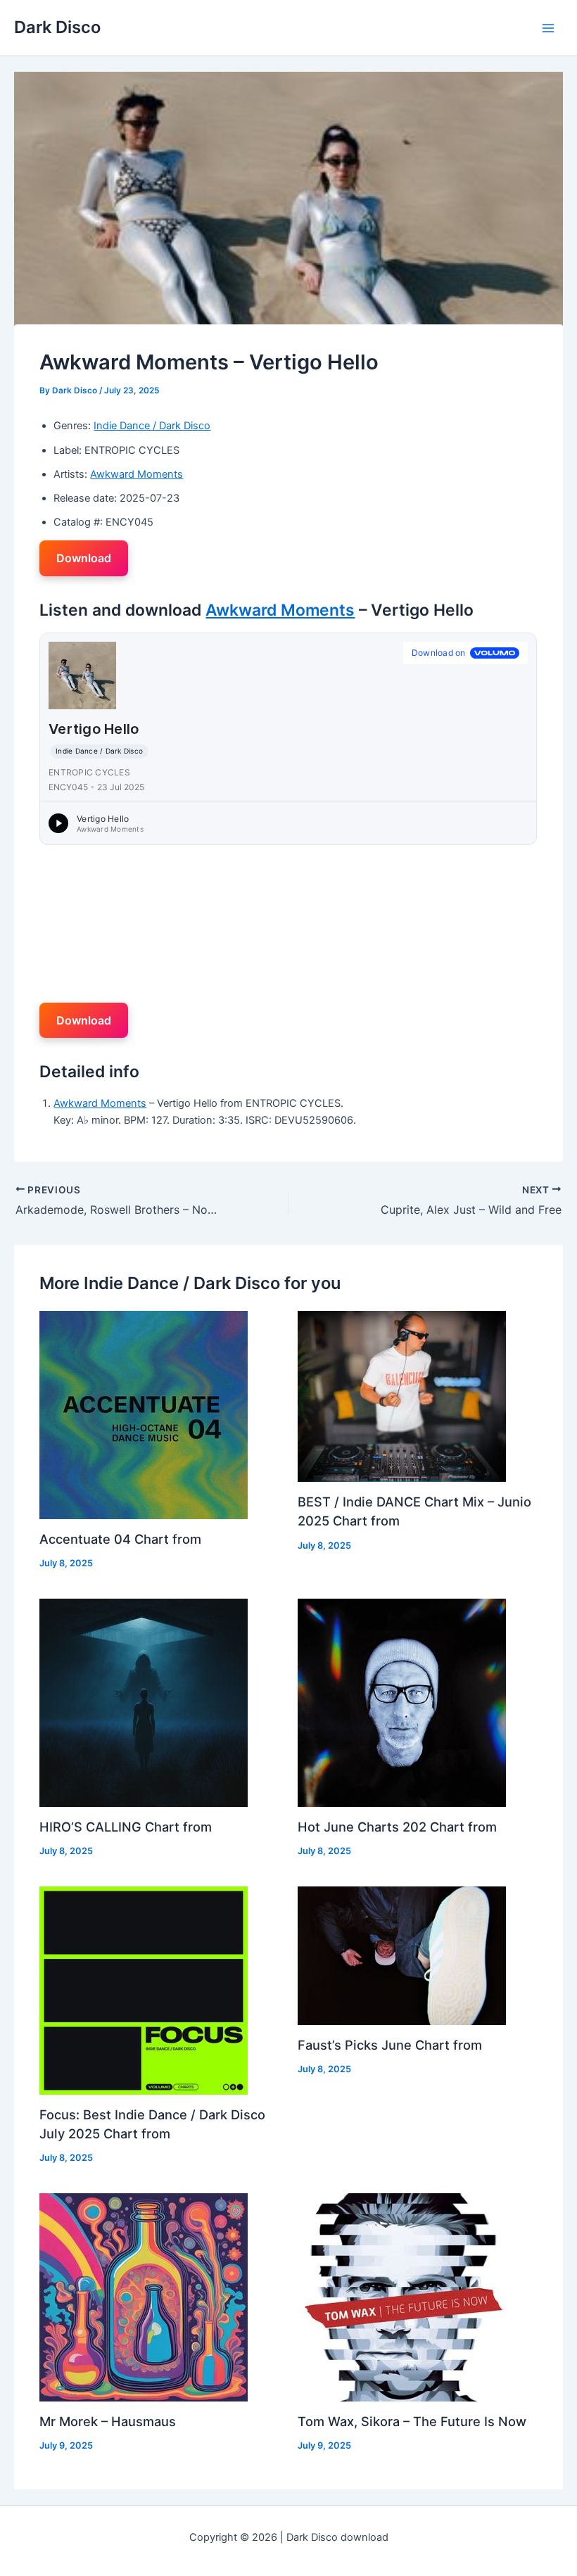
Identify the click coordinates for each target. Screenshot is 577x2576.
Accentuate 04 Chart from (120, 1539)
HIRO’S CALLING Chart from (126, 1827)
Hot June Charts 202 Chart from (397, 1827)
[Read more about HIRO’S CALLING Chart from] (144, 1702)
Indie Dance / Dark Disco (152, 426)
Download (84, 558)
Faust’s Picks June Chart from (390, 2045)
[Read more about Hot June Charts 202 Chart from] (402, 1702)
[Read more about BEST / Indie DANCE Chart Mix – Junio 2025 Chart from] (402, 1396)
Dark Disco (57, 27)
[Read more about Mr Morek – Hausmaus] (144, 2297)
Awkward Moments (137, 474)
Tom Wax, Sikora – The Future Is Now (412, 2421)
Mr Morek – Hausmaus (108, 2421)
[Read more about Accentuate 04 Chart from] (144, 1414)
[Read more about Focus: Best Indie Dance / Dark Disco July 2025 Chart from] (144, 1990)
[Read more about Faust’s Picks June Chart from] (402, 1955)
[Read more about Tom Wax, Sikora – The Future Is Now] (402, 2297)
